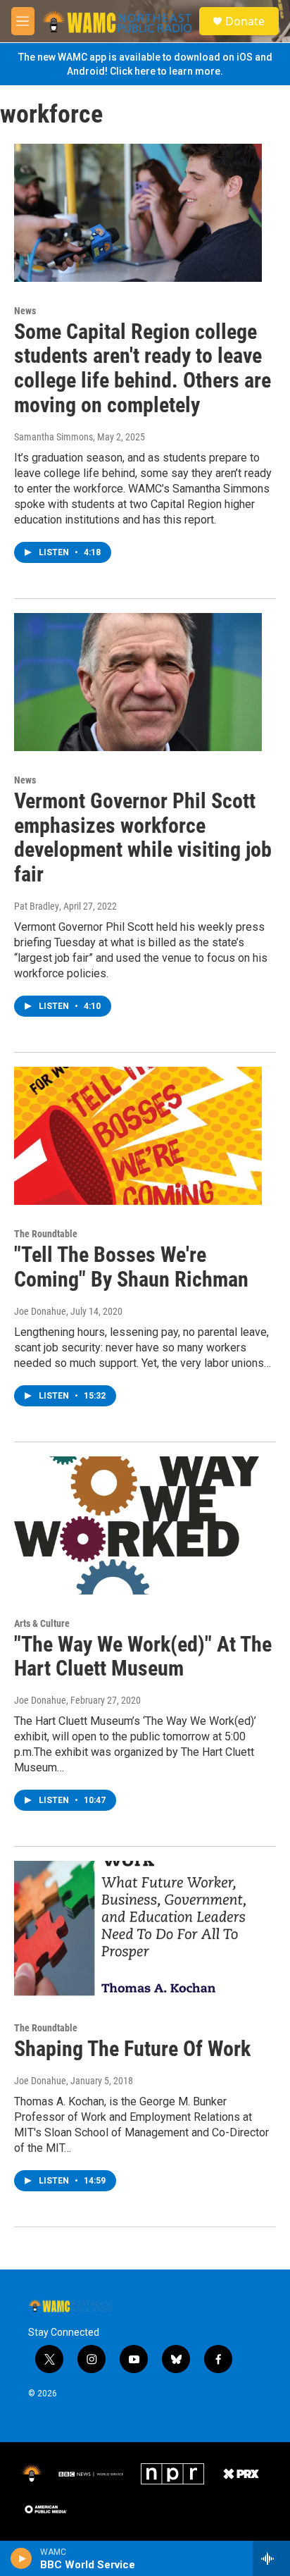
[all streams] (271, 2558)
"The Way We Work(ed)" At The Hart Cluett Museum (143, 1657)
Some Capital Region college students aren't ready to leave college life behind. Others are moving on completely (143, 368)
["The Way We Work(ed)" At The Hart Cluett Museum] (138, 1525)
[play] (21, 2558)
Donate (245, 21)
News (25, 311)
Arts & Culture (42, 1623)
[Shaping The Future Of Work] (138, 1930)
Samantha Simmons (53, 437)
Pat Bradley (37, 906)
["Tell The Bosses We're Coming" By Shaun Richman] (138, 1136)
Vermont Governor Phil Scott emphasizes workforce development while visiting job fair (143, 837)
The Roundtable (46, 1234)
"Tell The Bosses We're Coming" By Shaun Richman (131, 1267)
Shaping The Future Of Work (132, 2049)
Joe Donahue (40, 1311)
